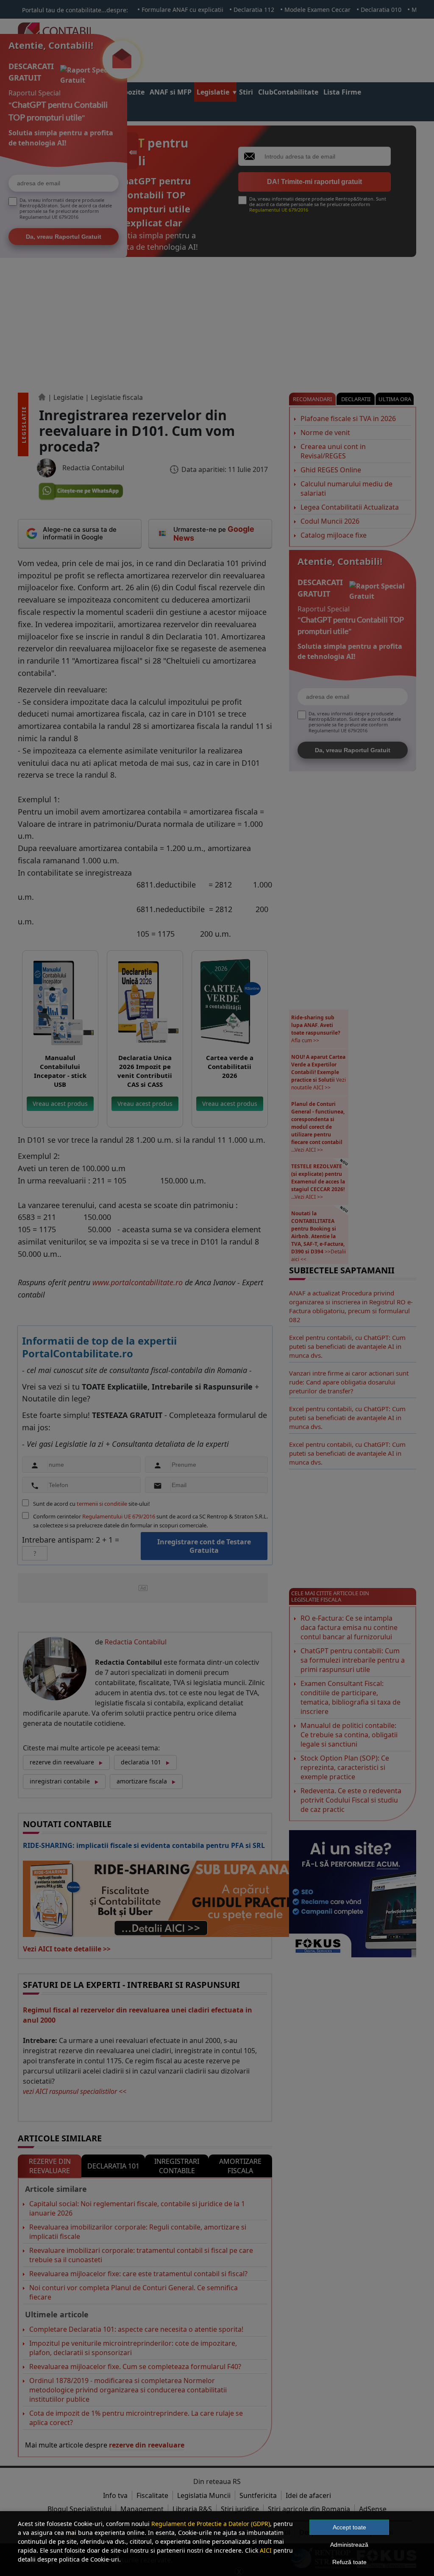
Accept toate (349, 2527)
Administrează (349, 2545)
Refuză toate (349, 2562)
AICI (266, 2550)
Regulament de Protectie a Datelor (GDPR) (211, 2524)
